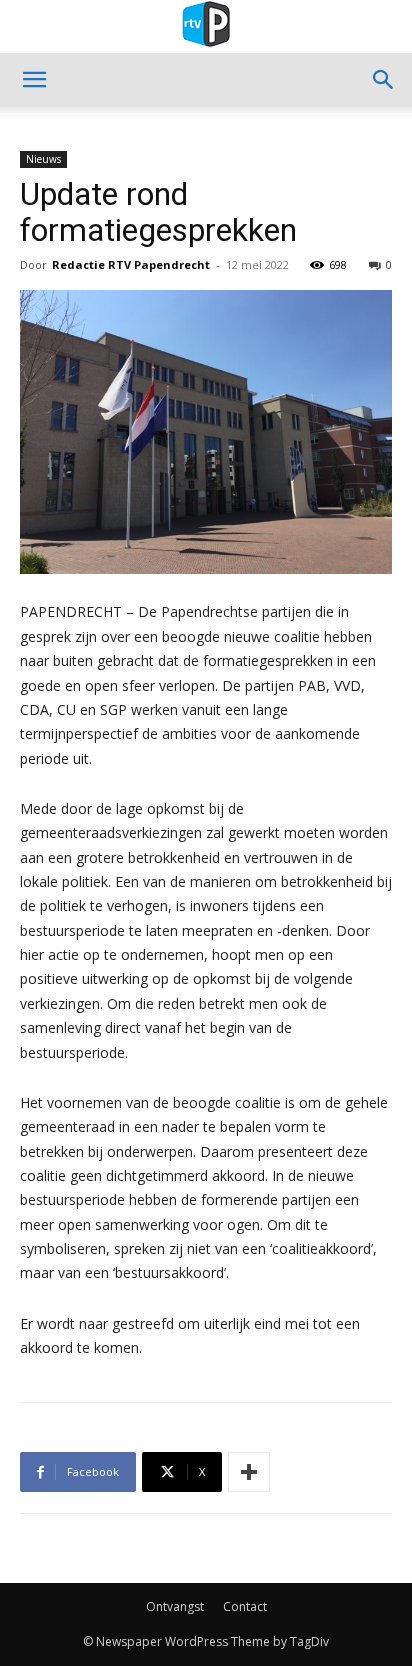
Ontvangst (175, 1606)
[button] (34, 80)
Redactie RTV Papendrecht (131, 264)
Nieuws (43, 159)
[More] (249, 1472)
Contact (245, 1606)
